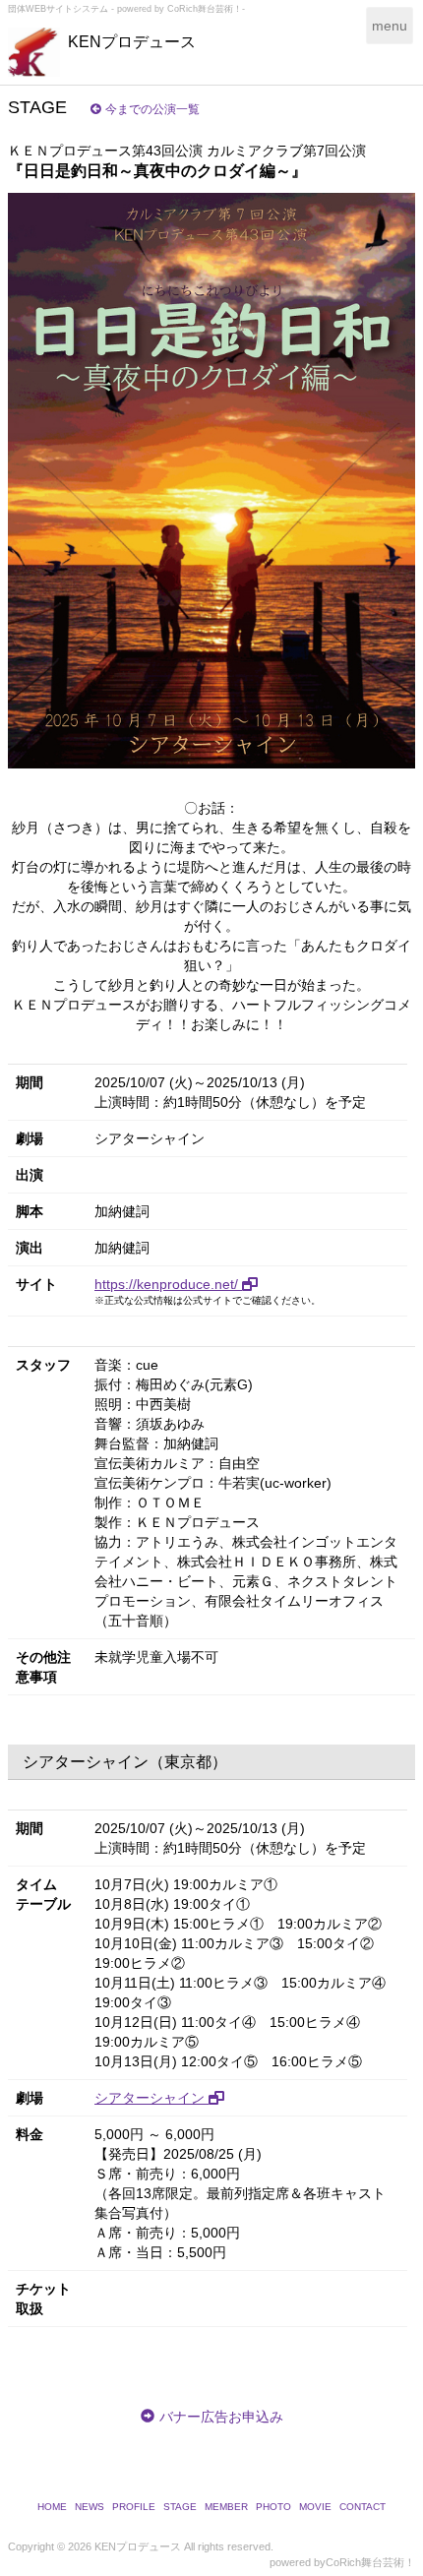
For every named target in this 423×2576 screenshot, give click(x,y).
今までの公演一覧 (152, 109)
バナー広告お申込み (221, 2417)
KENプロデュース (132, 42)
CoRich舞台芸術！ (370, 2562)
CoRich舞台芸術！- (206, 9)
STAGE (180, 2507)
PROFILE (134, 2507)
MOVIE (315, 2507)
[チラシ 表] (211, 481)
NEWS (90, 2507)
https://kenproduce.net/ (168, 1284)
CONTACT (363, 2507)
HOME (52, 2507)
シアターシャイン (151, 2098)
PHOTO (273, 2507)
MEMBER (226, 2507)
